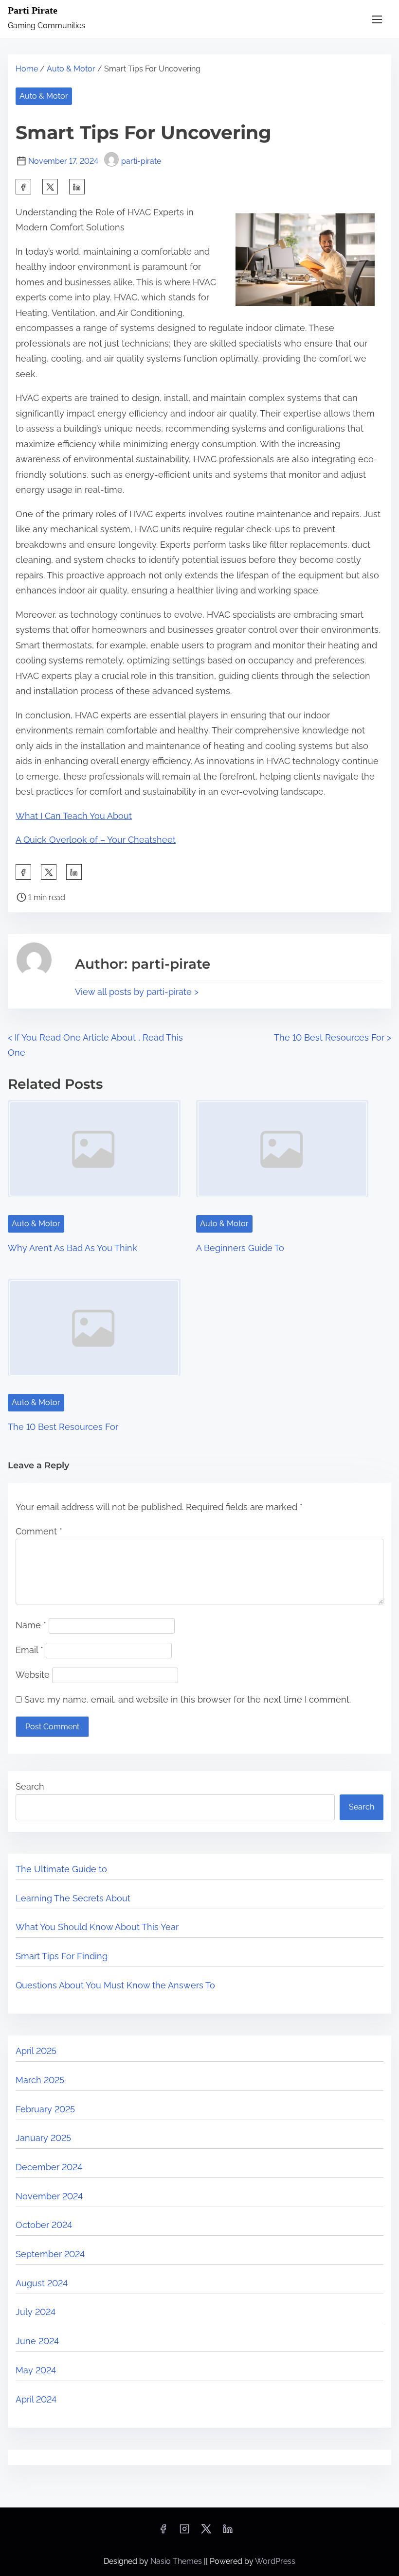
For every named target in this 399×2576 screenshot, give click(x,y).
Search (30, 1786)
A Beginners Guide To (240, 1248)
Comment (39, 1531)
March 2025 (40, 2080)
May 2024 (36, 2370)
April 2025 (36, 2051)
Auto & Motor (71, 69)
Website (33, 1675)
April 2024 (36, 2399)
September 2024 (50, 2254)
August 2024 (42, 2283)
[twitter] (50, 187)
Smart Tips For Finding (62, 1956)
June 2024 (37, 2341)
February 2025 (45, 2109)
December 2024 (49, 2167)
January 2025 (43, 2138)
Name (31, 1625)
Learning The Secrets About (73, 1898)
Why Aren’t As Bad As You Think (73, 1248)
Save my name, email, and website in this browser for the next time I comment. (188, 1699)
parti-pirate (141, 161)
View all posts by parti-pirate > (137, 992)
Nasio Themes (177, 2561)
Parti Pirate (33, 10)
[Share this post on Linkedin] (77, 187)
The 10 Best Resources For (63, 1427)
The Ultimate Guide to (61, 1869)
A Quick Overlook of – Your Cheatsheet (96, 840)
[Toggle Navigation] (377, 19)
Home (27, 69)
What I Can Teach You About (74, 816)
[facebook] (23, 187)
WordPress (275, 2561)
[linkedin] (228, 2532)
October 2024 (44, 2225)
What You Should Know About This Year (97, 1927)
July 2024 (36, 2312)
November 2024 (49, 2196)
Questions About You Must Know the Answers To (115, 1985)
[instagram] (184, 2532)
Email (29, 1650)
